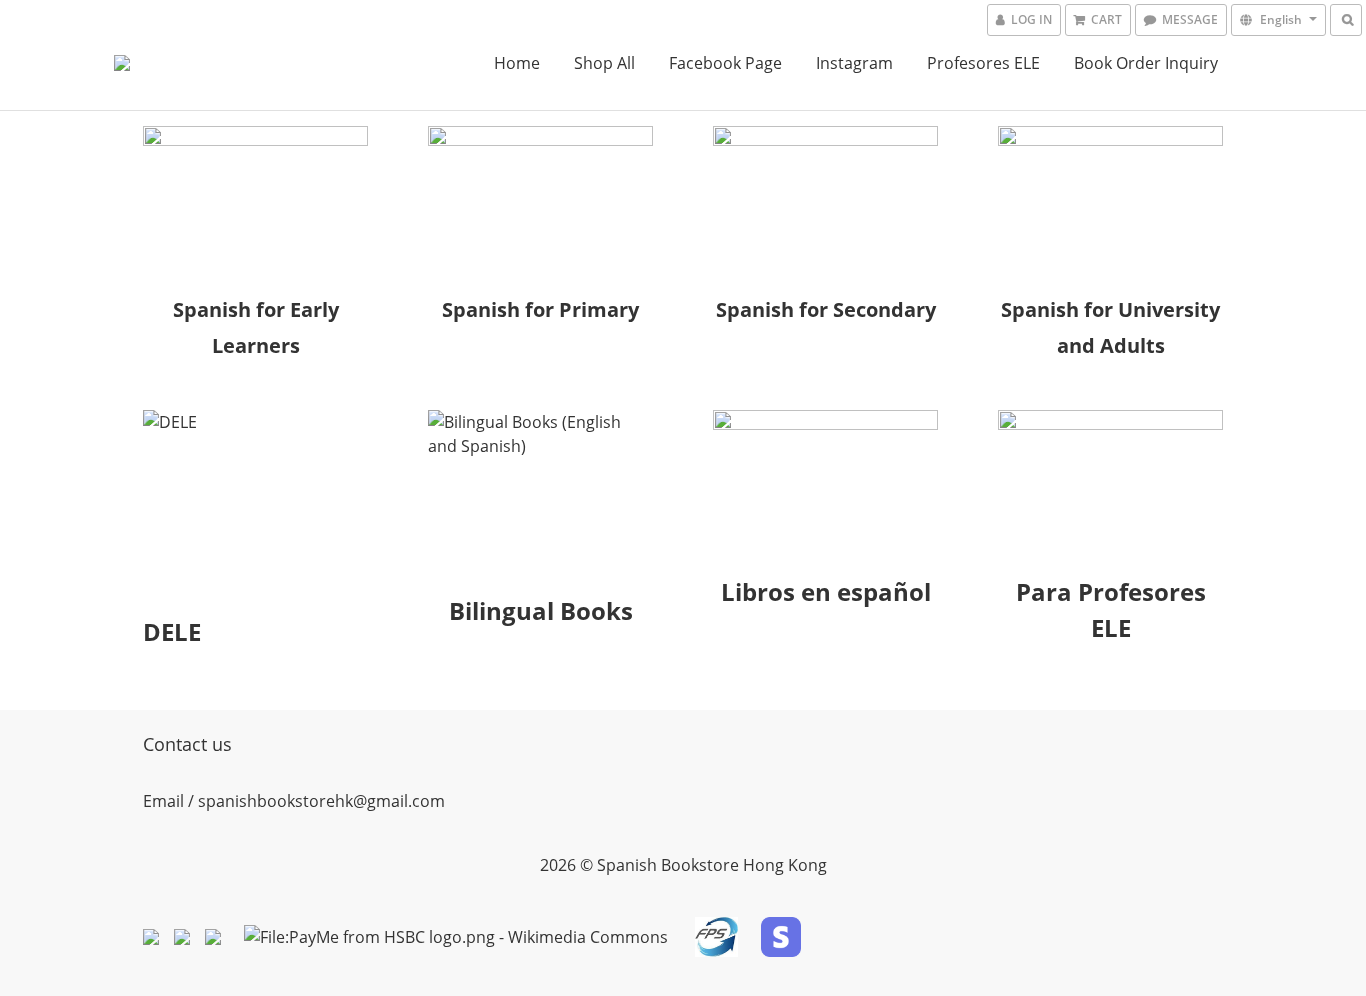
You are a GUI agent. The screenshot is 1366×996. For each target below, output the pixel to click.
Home (517, 63)
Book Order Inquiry (1146, 63)
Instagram (854, 63)
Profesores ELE (983, 63)
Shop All (604, 63)
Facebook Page (725, 63)
